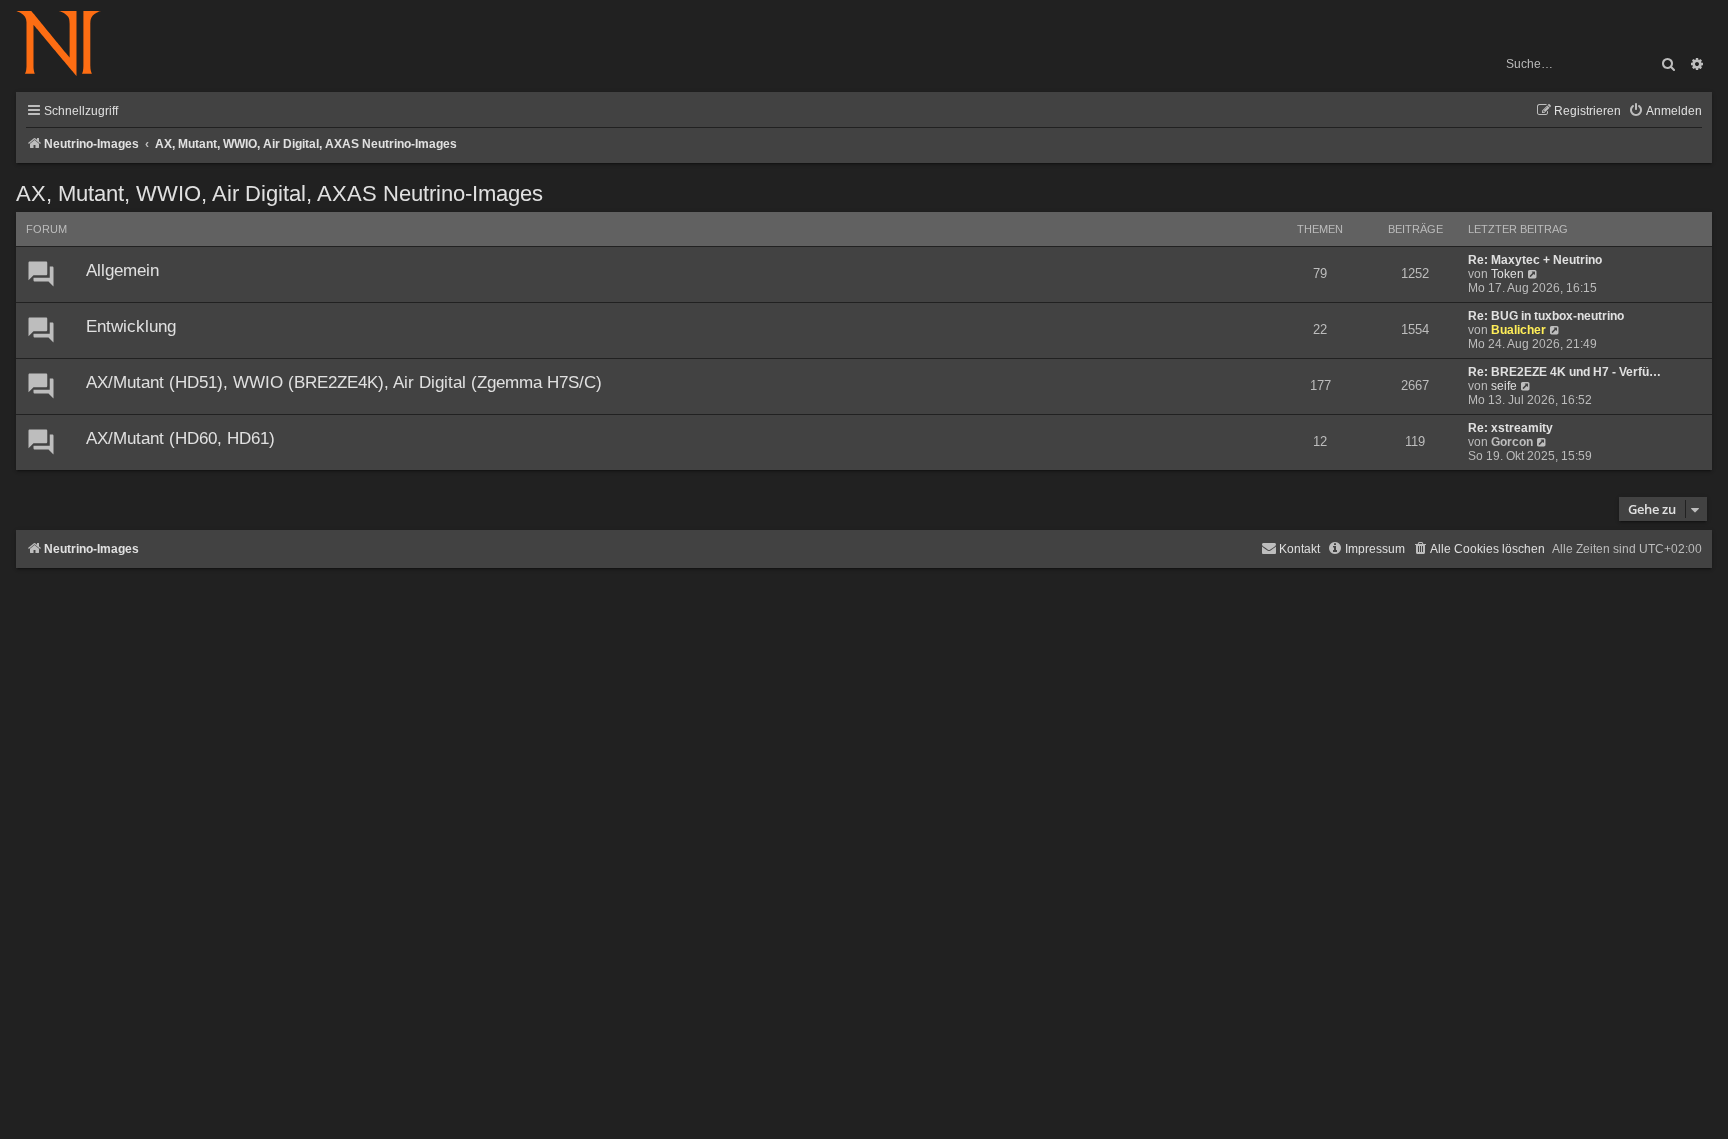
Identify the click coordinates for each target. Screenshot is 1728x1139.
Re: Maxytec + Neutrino (1535, 260)
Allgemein (122, 270)
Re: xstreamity (1510, 428)
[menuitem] (1665, 111)
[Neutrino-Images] (68, 44)
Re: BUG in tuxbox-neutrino (1546, 316)
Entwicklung (131, 326)
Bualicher (1518, 330)
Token (1507, 274)
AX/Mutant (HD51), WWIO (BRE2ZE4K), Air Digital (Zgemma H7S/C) (344, 382)
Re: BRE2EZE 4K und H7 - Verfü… (1564, 372)
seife (1504, 386)
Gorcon (1512, 442)
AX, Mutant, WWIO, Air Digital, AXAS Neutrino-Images (279, 193)
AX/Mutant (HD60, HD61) (180, 438)
